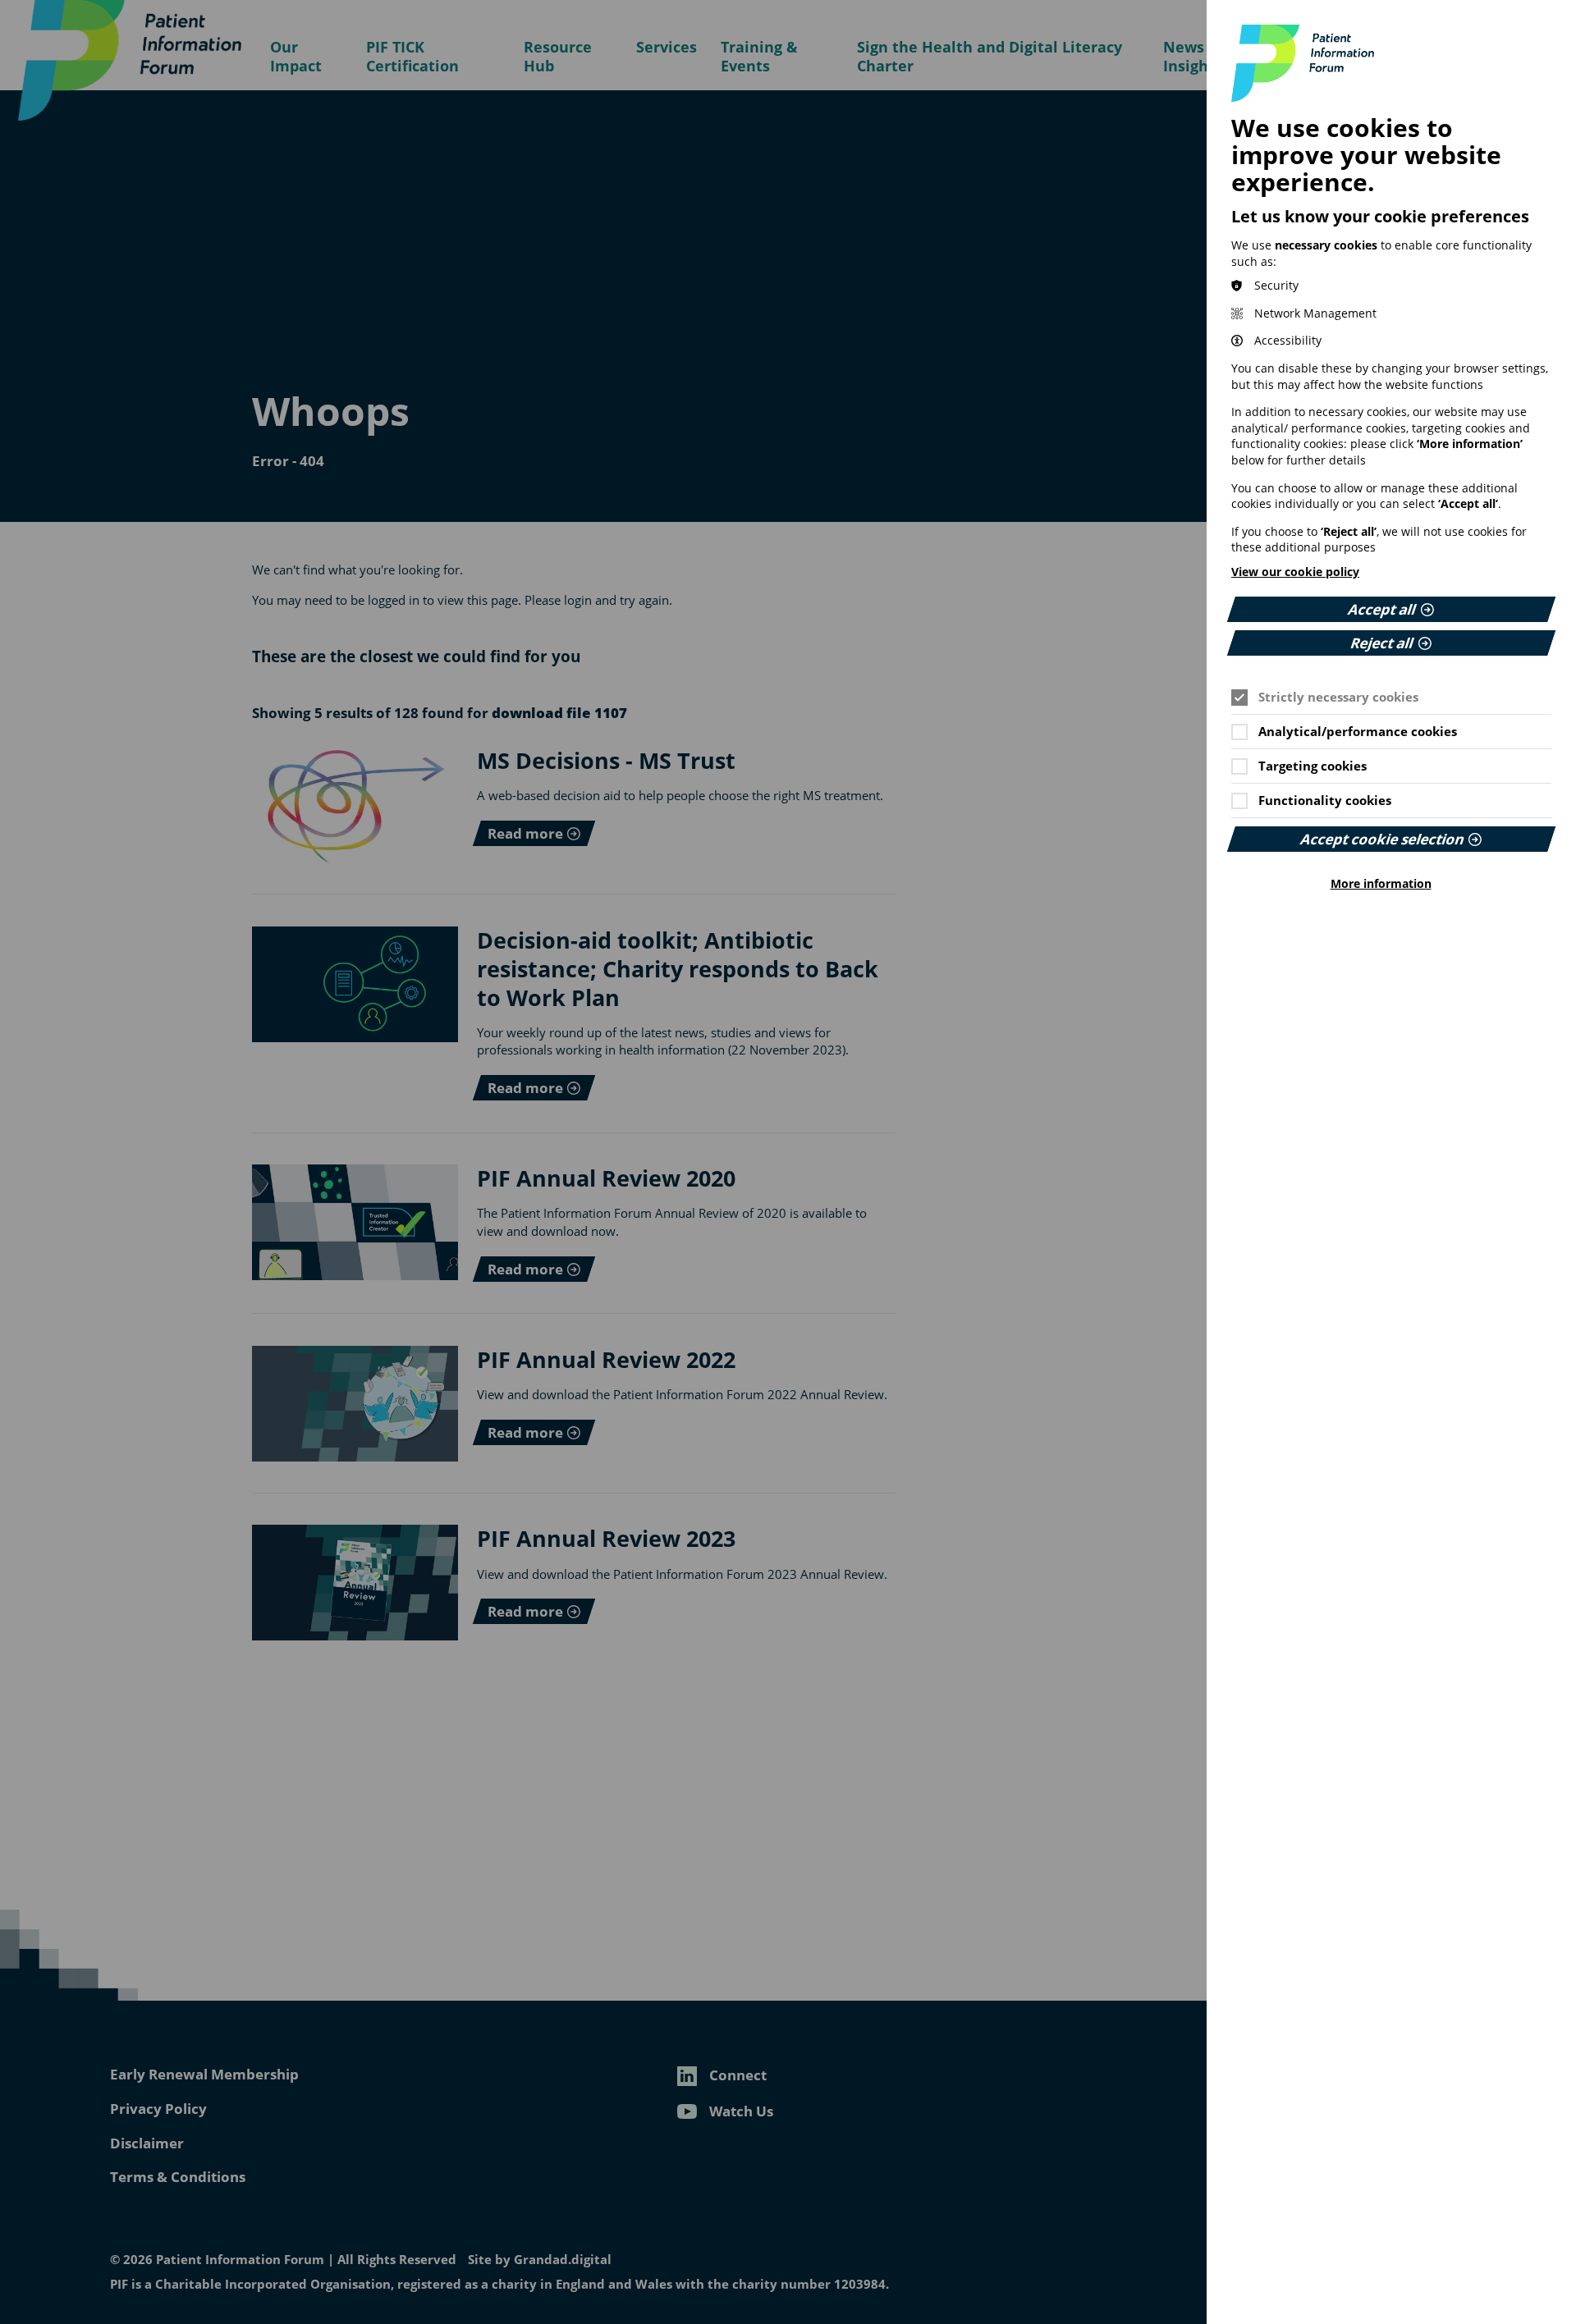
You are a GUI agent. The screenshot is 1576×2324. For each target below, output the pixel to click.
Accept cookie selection (1382, 839)
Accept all (1383, 609)
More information (1381, 884)
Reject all (1383, 643)
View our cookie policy (1295, 572)
